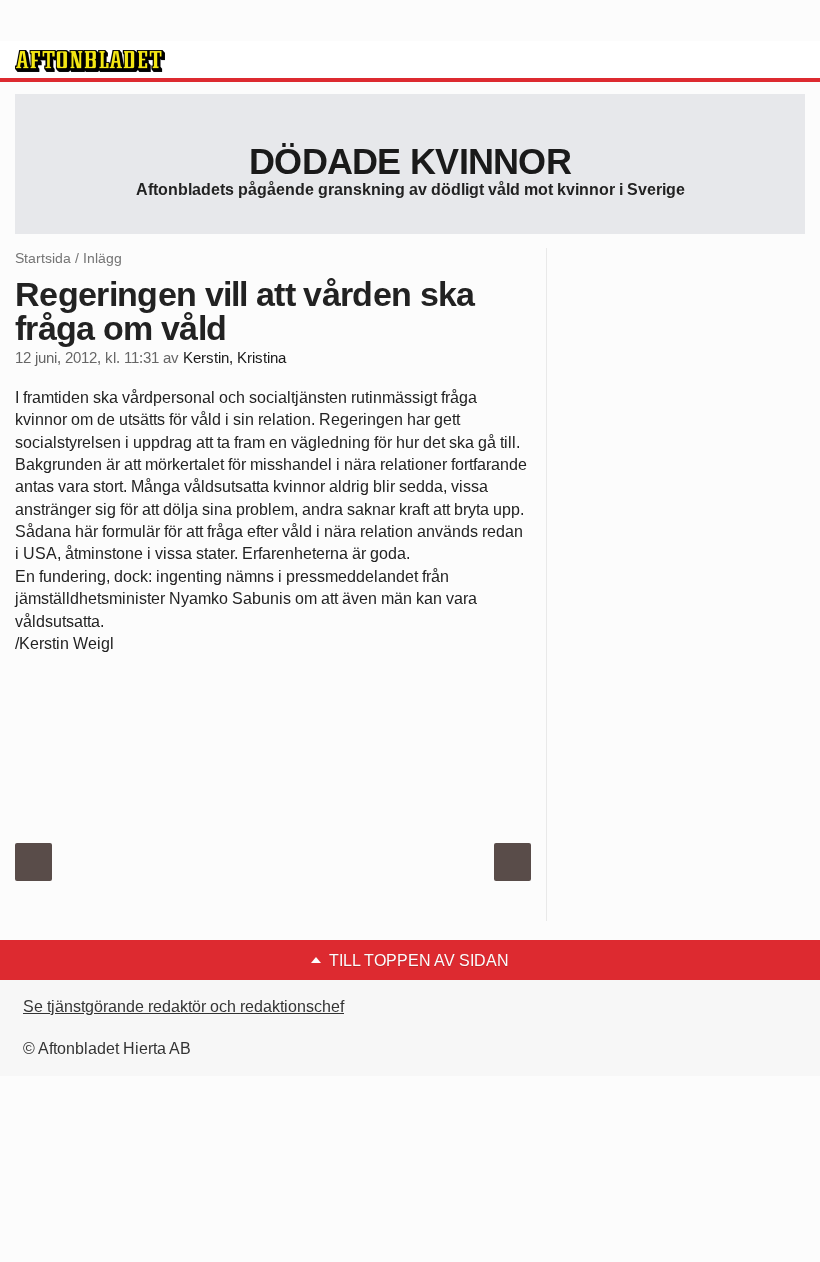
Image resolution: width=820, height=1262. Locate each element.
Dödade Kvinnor (410, 161)
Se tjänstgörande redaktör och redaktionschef (183, 1006)
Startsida (43, 258)
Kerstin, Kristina (234, 358)
